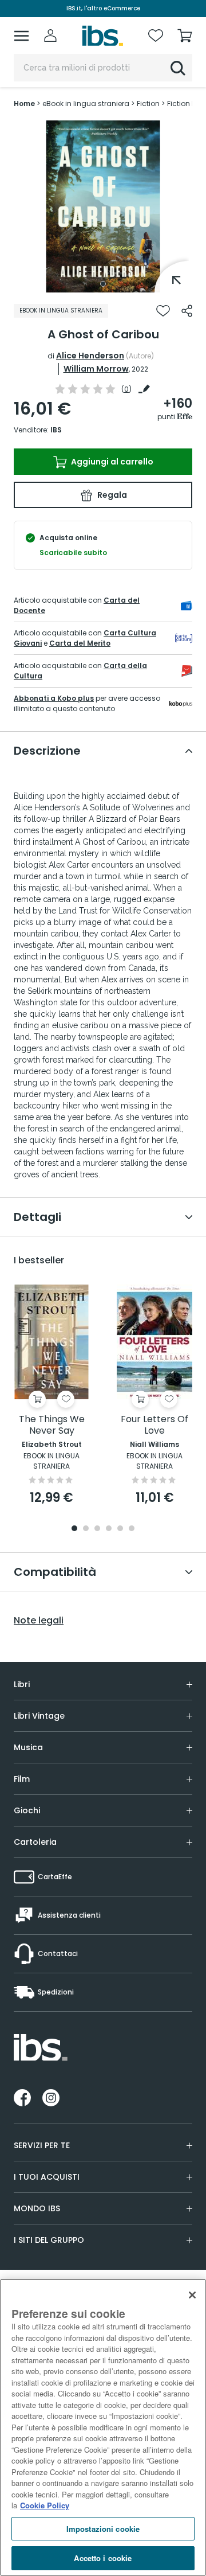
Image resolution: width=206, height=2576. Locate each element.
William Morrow (96, 369)
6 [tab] (132, 1529)
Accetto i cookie (103, 2558)
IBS (56, 430)
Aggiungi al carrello (111, 462)
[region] (103, 2427)
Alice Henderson (90, 356)
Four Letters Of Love (154, 1425)
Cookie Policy (45, 2505)
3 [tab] (97, 1529)
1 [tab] (103, 284)
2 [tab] (86, 1529)
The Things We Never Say (52, 1425)
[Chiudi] (192, 2295)
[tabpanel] (103, 206)
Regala (111, 495)
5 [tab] (120, 1529)
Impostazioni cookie (103, 2529)
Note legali (39, 1621)
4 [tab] (109, 1529)
